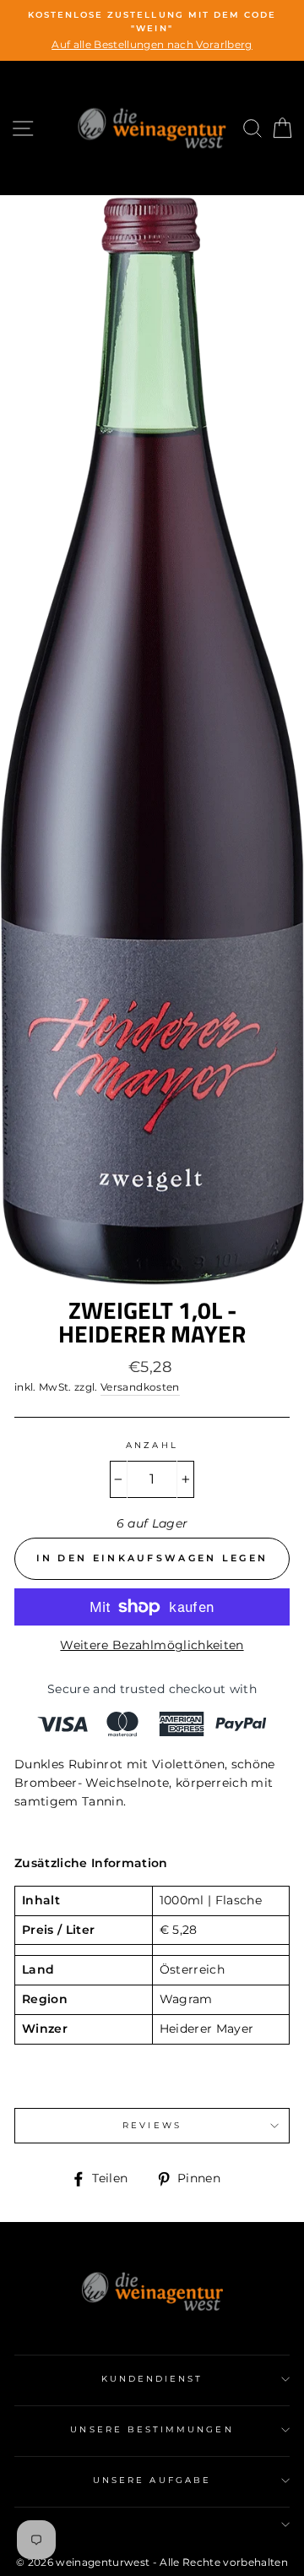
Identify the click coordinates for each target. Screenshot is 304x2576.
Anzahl (152, 1445)
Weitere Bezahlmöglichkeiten (152, 1645)
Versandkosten (140, 1387)
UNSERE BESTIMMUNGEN (152, 2429)
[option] (152, 30)
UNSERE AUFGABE (152, 2480)
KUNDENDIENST (152, 2379)
